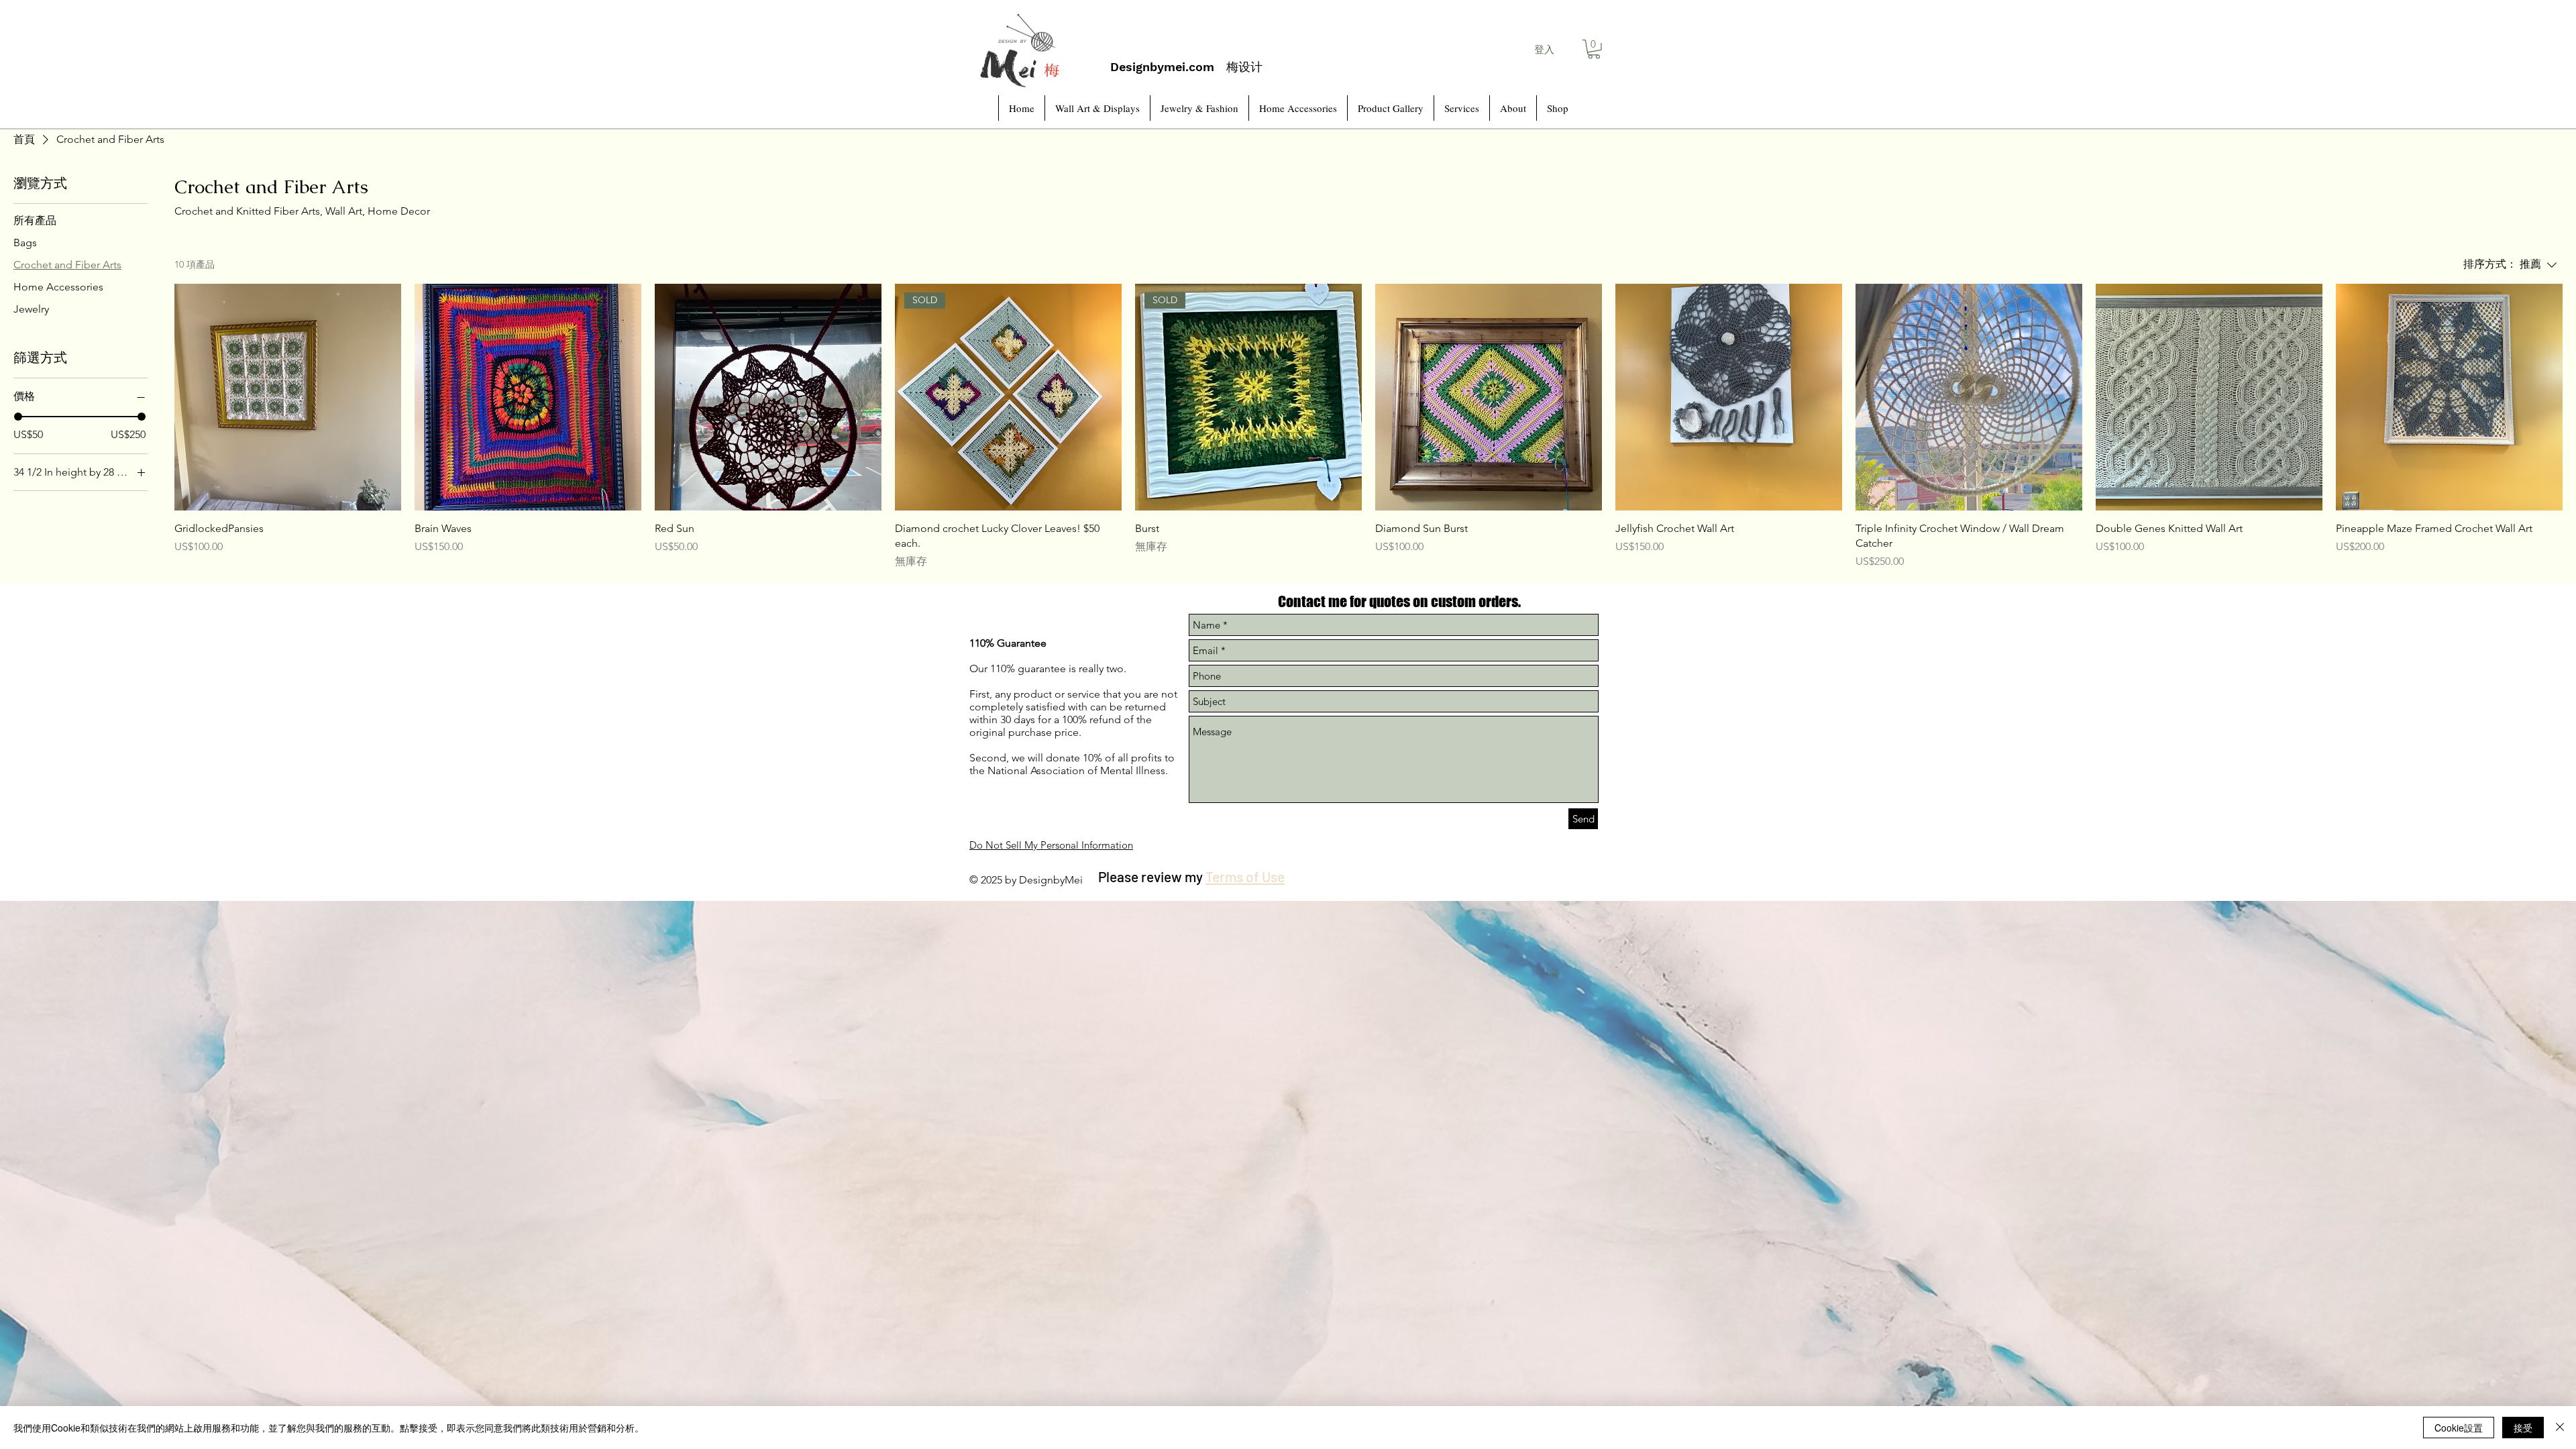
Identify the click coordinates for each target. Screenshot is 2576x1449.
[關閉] (2560, 1428)
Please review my (1152, 876)
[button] (1594, 49)
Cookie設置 (2459, 1428)
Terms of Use (1245, 876)
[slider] (18, 417)
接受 (2523, 1428)
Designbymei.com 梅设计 (1186, 67)
